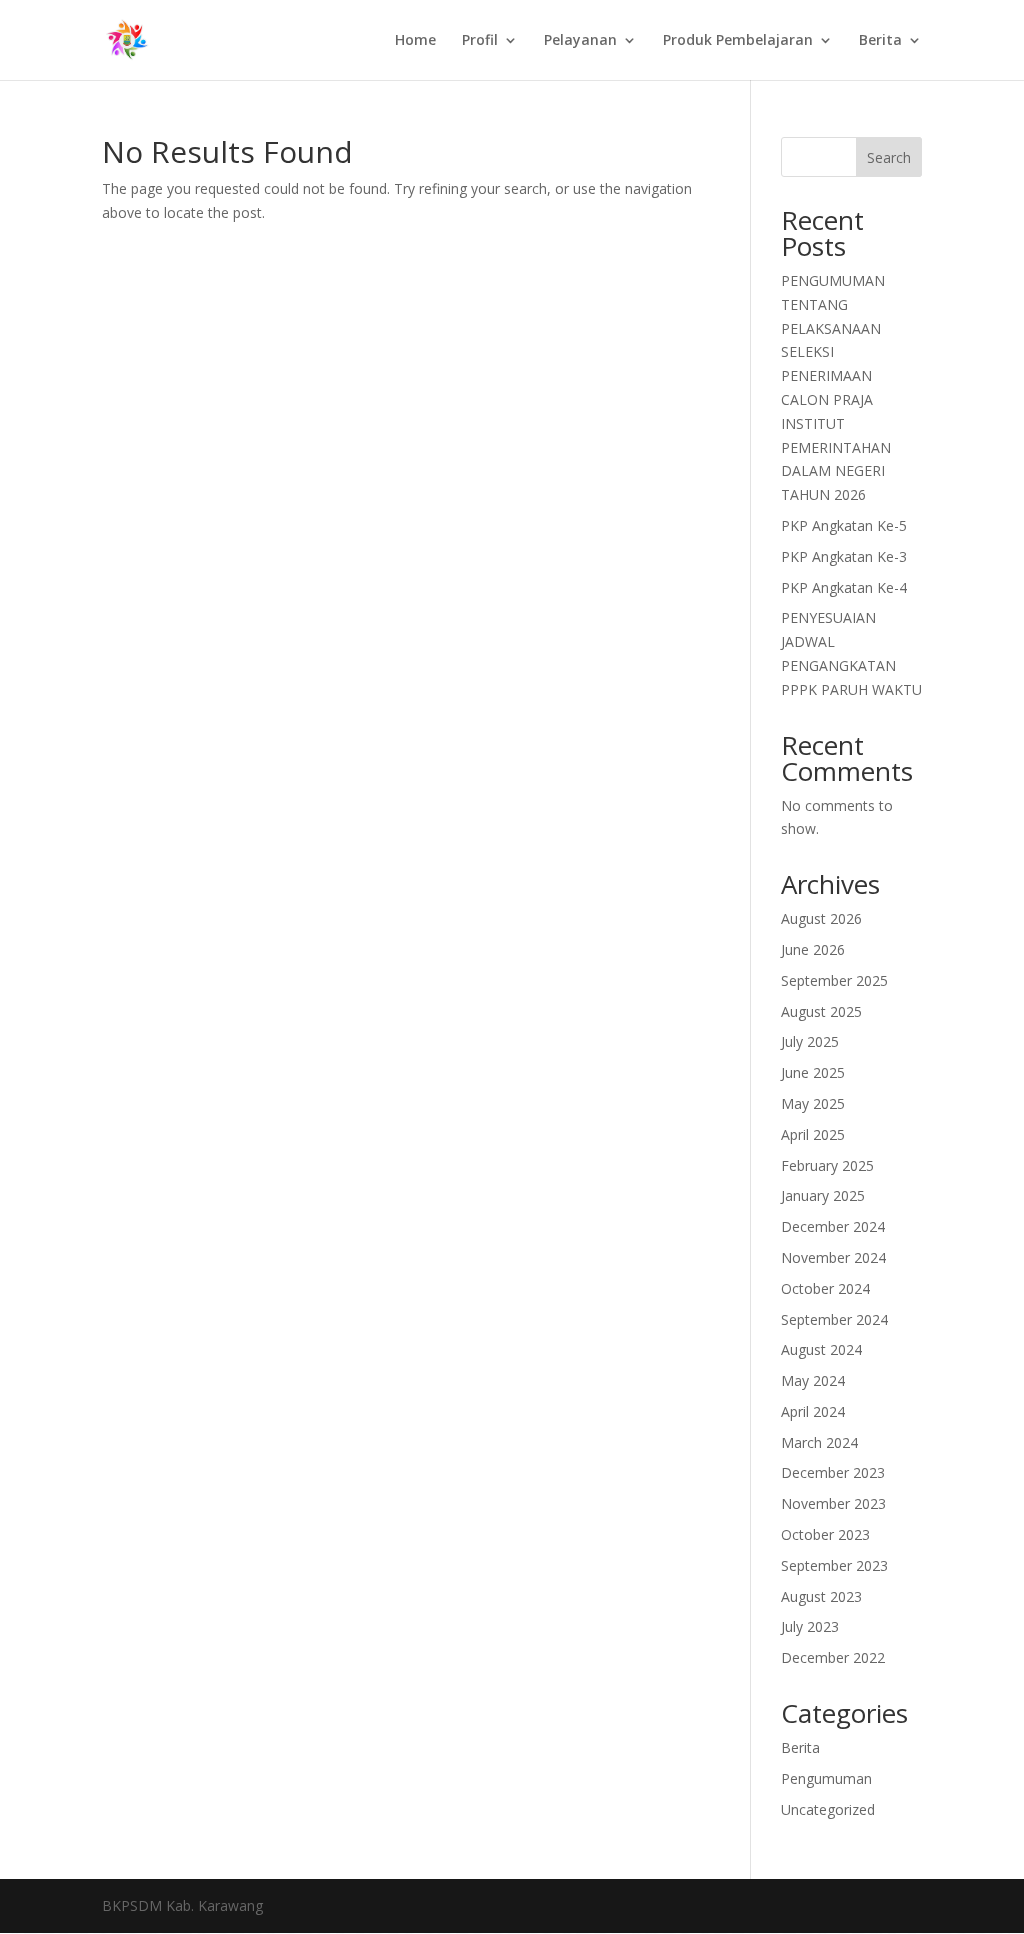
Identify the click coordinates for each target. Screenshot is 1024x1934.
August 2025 (821, 1011)
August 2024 (821, 1349)
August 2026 (821, 918)
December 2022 (833, 1657)
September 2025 (834, 980)
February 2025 (827, 1165)
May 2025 (813, 1103)
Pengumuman (826, 1778)
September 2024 (834, 1319)
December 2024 (833, 1226)
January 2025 (823, 1195)
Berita (880, 41)
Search (889, 157)
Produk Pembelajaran (738, 41)
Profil (480, 41)
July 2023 (810, 1626)
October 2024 (825, 1288)
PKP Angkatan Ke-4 (844, 587)
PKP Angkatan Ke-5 (844, 525)
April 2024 (813, 1411)
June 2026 (813, 949)
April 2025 (813, 1134)
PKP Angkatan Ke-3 (844, 556)
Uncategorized (828, 1809)
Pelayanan (580, 41)
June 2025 (813, 1072)
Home (415, 41)
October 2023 (825, 1534)
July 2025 (810, 1041)
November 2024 (833, 1257)
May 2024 (813, 1380)
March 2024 (819, 1442)
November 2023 (833, 1503)
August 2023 (821, 1596)
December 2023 (833, 1472)
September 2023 (834, 1565)
